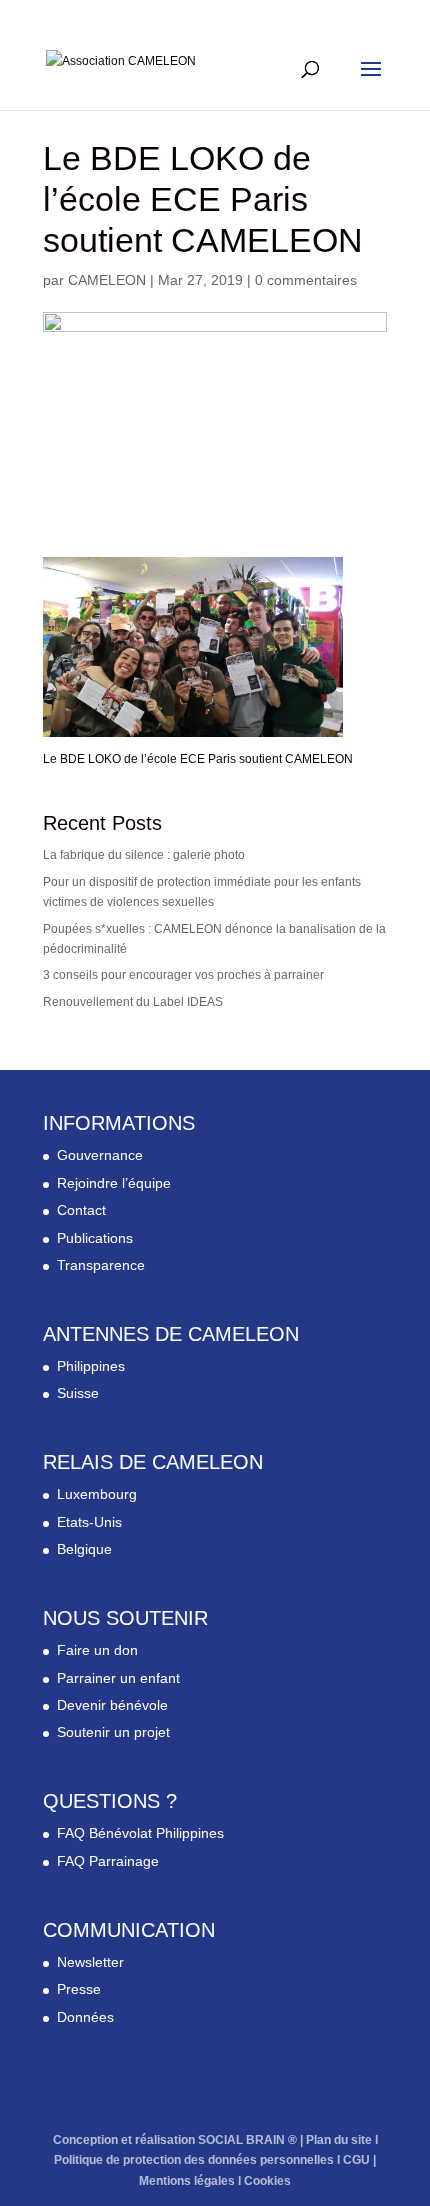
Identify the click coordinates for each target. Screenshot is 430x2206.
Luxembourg (97, 1494)
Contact (81, 1210)
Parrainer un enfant (118, 1678)
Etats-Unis (89, 1522)
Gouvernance (100, 1155)
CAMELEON (107, 280)
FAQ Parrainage (108, 1861)
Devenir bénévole (112, 1705)
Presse (79, 1989)
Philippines (91, 1366)
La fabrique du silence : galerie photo (144, 855)
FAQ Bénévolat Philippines (140, 1833)
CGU (356, 2160)
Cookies (267, 2181)
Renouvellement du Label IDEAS (133, 1002)
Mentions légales (187, 2181)
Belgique (84, 1549)
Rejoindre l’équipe (114, 1183)
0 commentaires (306, 280)
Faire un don (97, 1650)
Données (85, 2017)
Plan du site (339, 2140)
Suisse (78, 1393)
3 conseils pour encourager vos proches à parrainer (183, 975)
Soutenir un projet (113, 1732)
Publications (95, 1238)
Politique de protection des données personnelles (194, 2160)
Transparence (101, 1265)
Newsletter (90, 1962)
